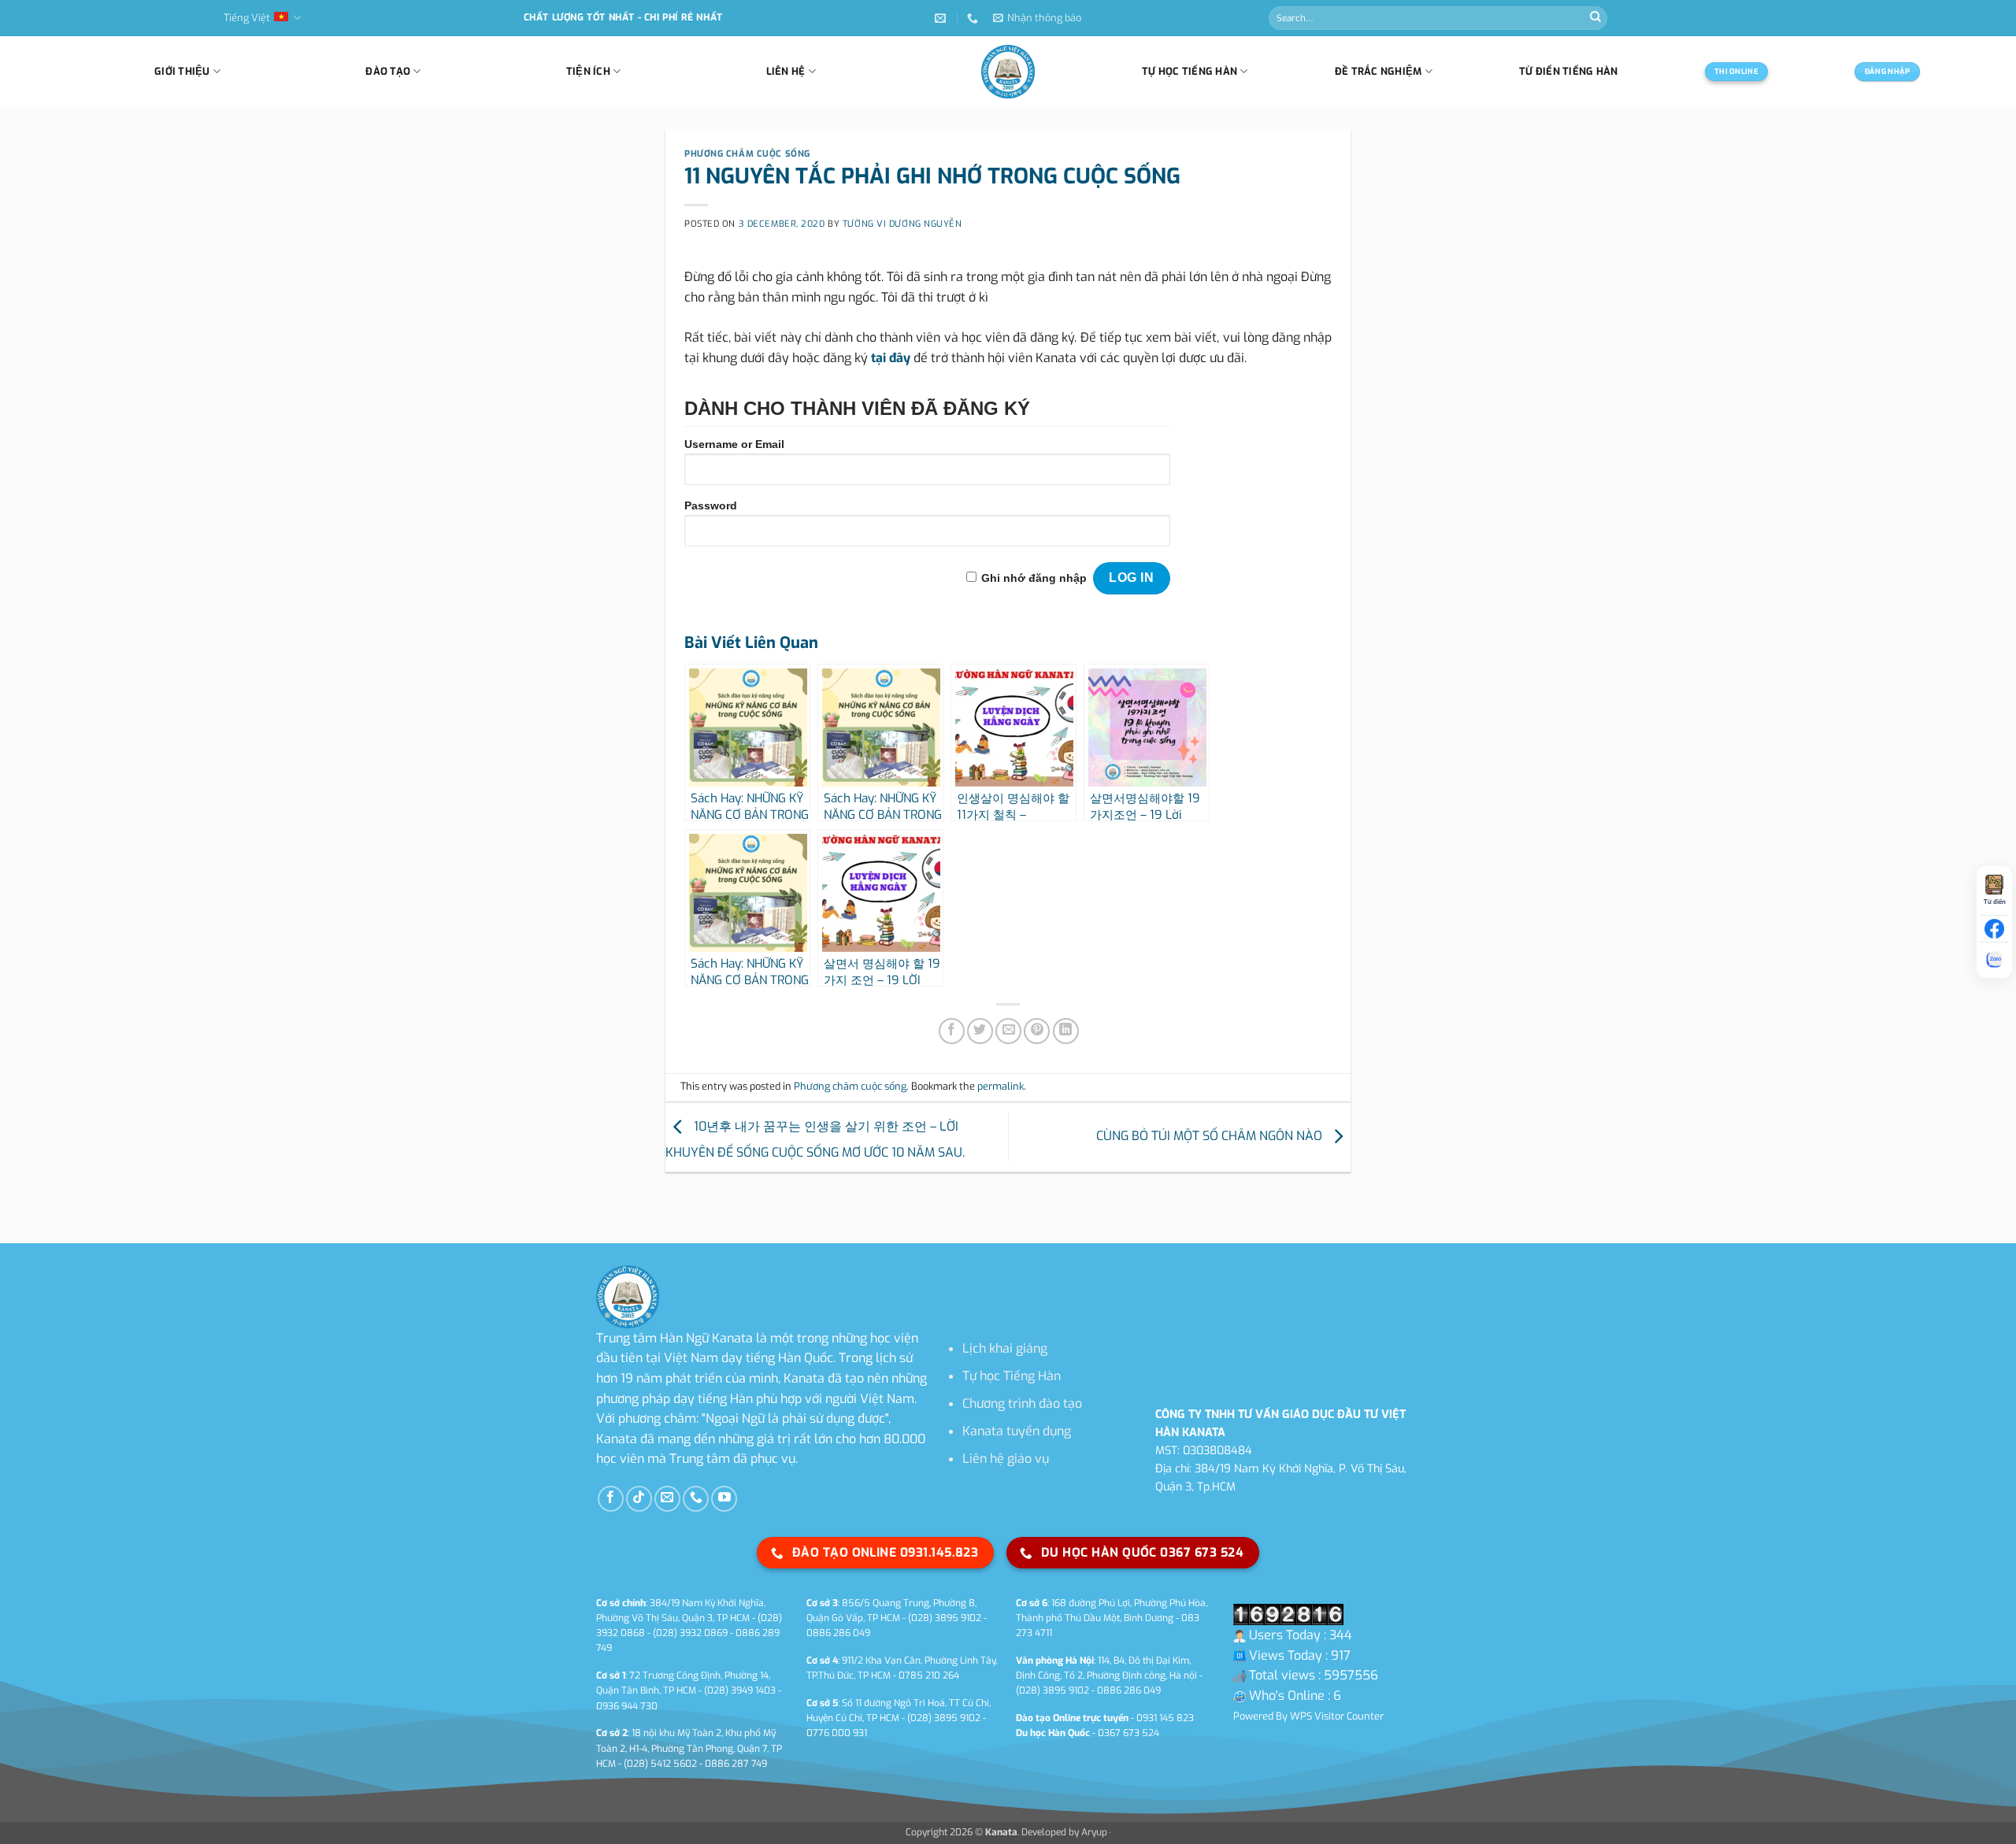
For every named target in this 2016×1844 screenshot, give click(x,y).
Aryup (1094, 1832)
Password (711, 505)
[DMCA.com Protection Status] (1109, 1832)
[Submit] (1595, 18)
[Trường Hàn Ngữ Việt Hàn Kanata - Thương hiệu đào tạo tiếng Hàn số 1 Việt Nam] (1008, 72)
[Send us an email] (667, 1499)
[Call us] (696, 1499)
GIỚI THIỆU (182, 71)
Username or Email (734, 444)
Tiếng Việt (247, 18)
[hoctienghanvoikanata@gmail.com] (942, 19)
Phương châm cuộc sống (747, 154)
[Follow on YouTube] (724, 1499)
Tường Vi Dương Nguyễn (902, 224)
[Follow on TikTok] (639, 1499)
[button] (1037, 18)
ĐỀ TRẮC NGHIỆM (1379, 71)
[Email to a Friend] (1008, 1031)
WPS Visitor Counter (1337, 1716)
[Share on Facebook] (952, 1031)
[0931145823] (975, 19)
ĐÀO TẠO (388, 71)
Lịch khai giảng (1005, 1348)
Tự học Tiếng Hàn (1012, 1376)
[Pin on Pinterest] (1037, 1031)
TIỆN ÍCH (588, 71)
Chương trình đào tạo (1022, 1403)
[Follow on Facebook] (611, 1499)
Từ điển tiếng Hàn (1568, 71)
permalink (1001, 1086)
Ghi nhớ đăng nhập (1034, 578)
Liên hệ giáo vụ (1006, 1459)
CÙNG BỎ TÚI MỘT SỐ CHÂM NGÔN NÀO (1211, 1137)
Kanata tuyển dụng (1017, 1431)
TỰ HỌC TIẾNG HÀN (1190, 71)
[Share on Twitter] (980, 1031)
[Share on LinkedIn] (1066, 1031)
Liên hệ (786, 71)
